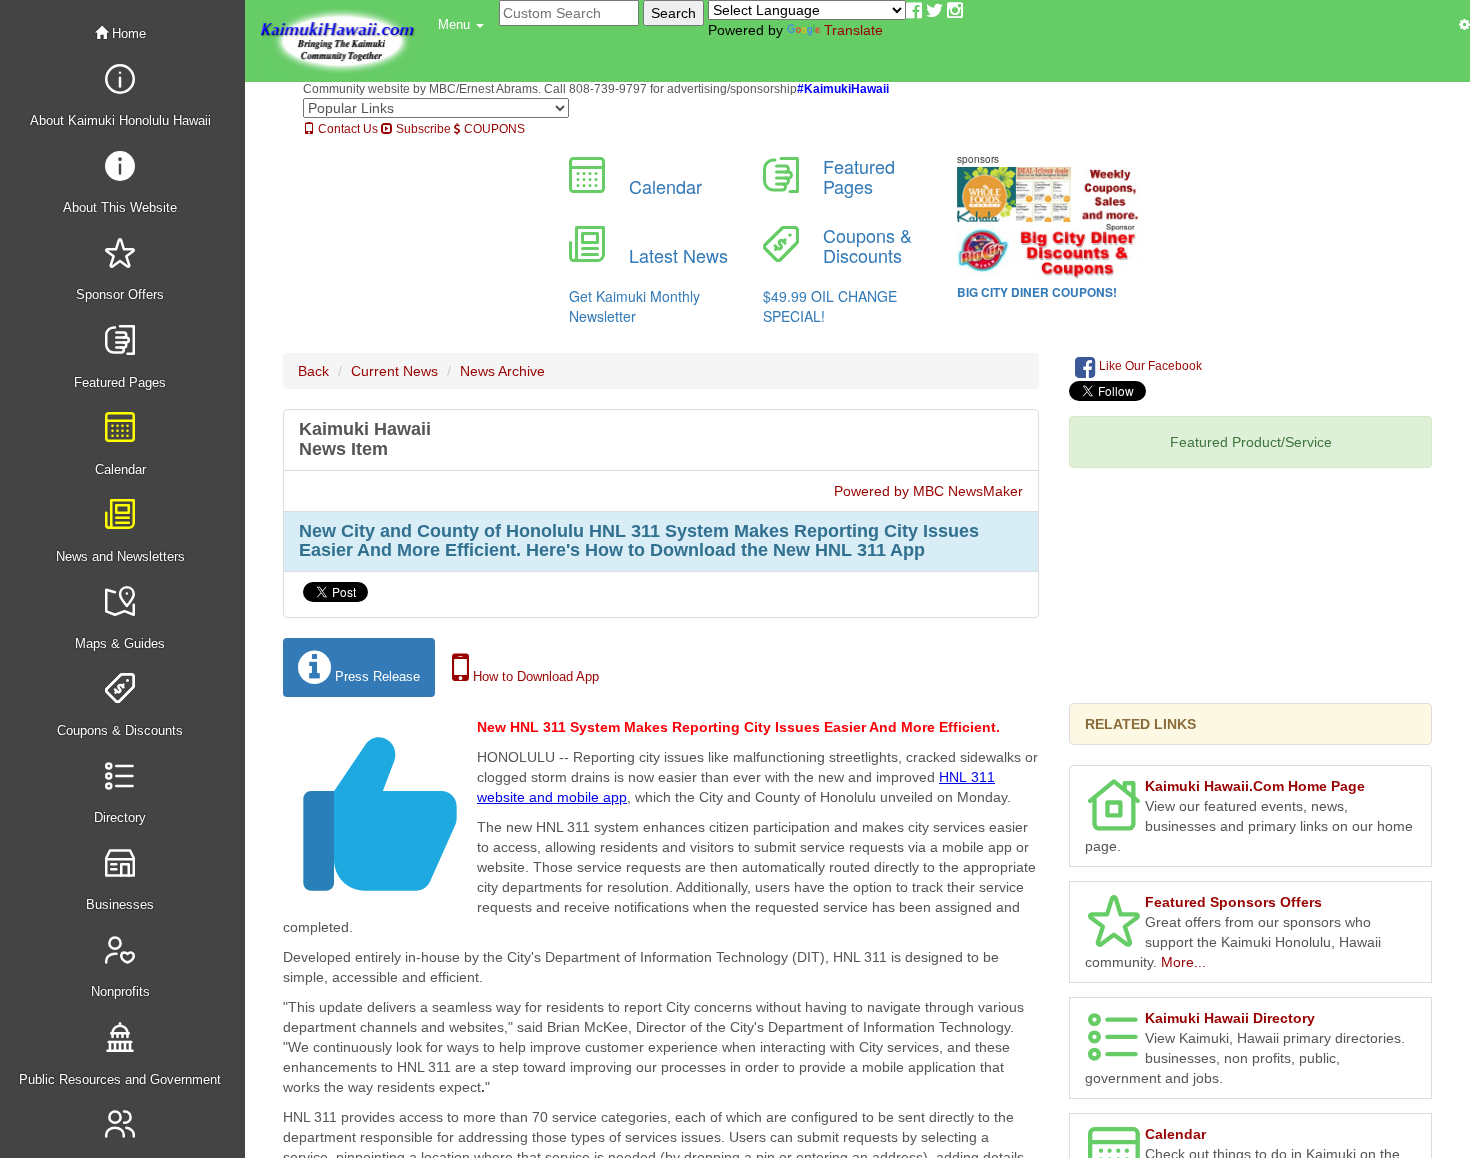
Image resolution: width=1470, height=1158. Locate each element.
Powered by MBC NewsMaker (928, 491)
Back (313, 371)
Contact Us (346, 129)
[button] (461, 25)
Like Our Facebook (1149, 366)
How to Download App (534, 676)
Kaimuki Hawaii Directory (1230, 1018)
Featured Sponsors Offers (1233, 902)
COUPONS (493, 129)
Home (127, 33)
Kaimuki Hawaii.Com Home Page (1255, 786)
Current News (394, 371)
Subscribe (422, 129)
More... (1183, 962)
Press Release (375, 676)
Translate (853, 30)
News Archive (502, 371)
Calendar (1175, 1134)
